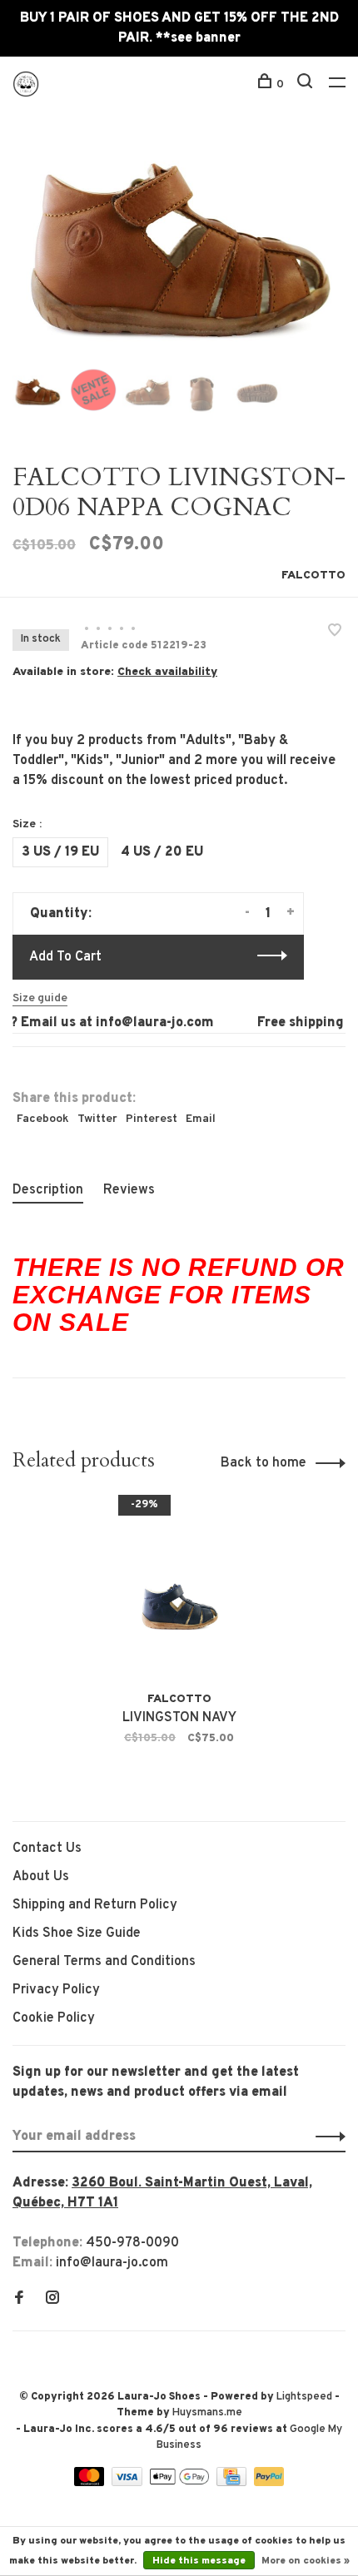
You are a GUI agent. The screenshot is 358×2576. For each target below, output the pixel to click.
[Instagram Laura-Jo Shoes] (52, 2300)
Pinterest (152, 1119)
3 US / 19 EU (60, 852)
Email (201, 1119)
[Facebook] (19, 2300)
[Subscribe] (326, 2137)
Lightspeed (304, 2397)
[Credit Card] (233, 2483)
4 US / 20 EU (162, 852)
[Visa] (129, 2483)
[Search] (307, 84)
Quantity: (61, 914)
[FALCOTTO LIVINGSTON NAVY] (179, 1592)
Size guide (40, 998)
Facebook (43, 1119)
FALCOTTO (313, 576)
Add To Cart (65, 957)
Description (48, 1190)
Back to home (264, 1463)
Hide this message (199, 2561)
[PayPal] (269, 2483)
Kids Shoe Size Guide (77, 1933)
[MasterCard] (91, 2483)
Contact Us (47, 1849)
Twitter (97, 1119)
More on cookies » (306, 2561)
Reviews (129, 1190)
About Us (41, 1877)
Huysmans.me (207, 2413)
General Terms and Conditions (104, 1962)
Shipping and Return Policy (95, 1905)
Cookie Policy (54, 2018)
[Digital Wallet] (181, 2483)
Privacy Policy (56, 1990)
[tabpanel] (179, 247)
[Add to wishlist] (335, 633)
